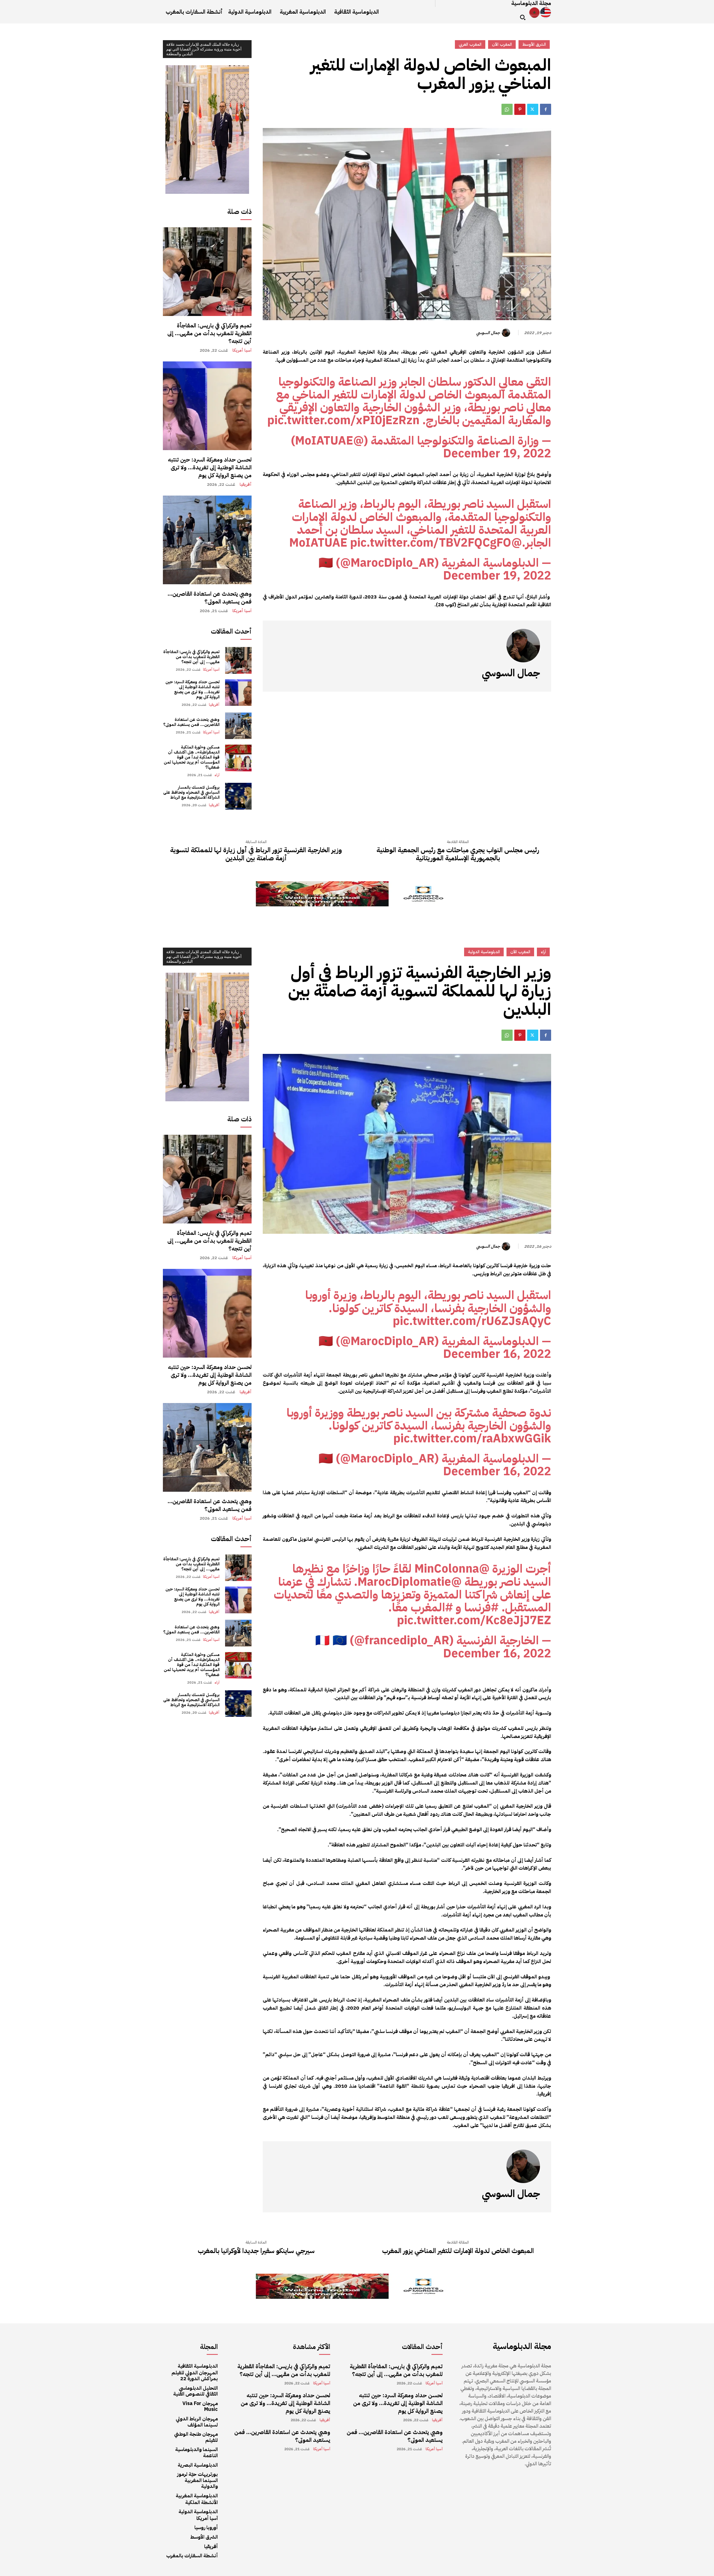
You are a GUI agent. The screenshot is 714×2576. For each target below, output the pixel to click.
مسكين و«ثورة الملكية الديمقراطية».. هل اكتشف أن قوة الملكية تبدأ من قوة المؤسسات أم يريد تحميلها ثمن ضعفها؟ (192, 757)
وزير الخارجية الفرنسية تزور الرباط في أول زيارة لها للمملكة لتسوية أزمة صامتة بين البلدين (256, 854)
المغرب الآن (502, 44)
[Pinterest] (520, 109)
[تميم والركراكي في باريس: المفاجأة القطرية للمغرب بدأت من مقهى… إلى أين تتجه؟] (207, 272)
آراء (217, 775)
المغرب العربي (470, 44)
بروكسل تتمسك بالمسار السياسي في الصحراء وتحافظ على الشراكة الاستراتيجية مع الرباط (191, 792)
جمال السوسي (488, 333)
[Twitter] (533, 109)
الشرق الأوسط (534, 44)
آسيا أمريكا (242, 350)
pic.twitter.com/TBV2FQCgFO (431, 543)
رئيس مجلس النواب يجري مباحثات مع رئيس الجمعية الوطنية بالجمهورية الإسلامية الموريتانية (458, 854)
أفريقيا (246, 485)
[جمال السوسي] (507, 333)
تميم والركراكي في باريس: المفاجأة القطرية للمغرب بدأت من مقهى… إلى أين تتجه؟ (209, 333)
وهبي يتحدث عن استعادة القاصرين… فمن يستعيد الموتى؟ (210, 598)
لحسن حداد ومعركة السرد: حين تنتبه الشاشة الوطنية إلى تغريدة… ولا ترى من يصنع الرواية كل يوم (210, 467)
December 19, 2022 (497, 453)
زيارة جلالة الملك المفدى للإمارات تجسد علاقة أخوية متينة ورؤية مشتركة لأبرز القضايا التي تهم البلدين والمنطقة (204, 49)
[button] (523, 17)
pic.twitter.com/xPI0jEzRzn (343, 420)
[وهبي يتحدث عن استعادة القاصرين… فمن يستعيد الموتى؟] (207, 540)
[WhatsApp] (507, 109)
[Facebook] (546, 109)
